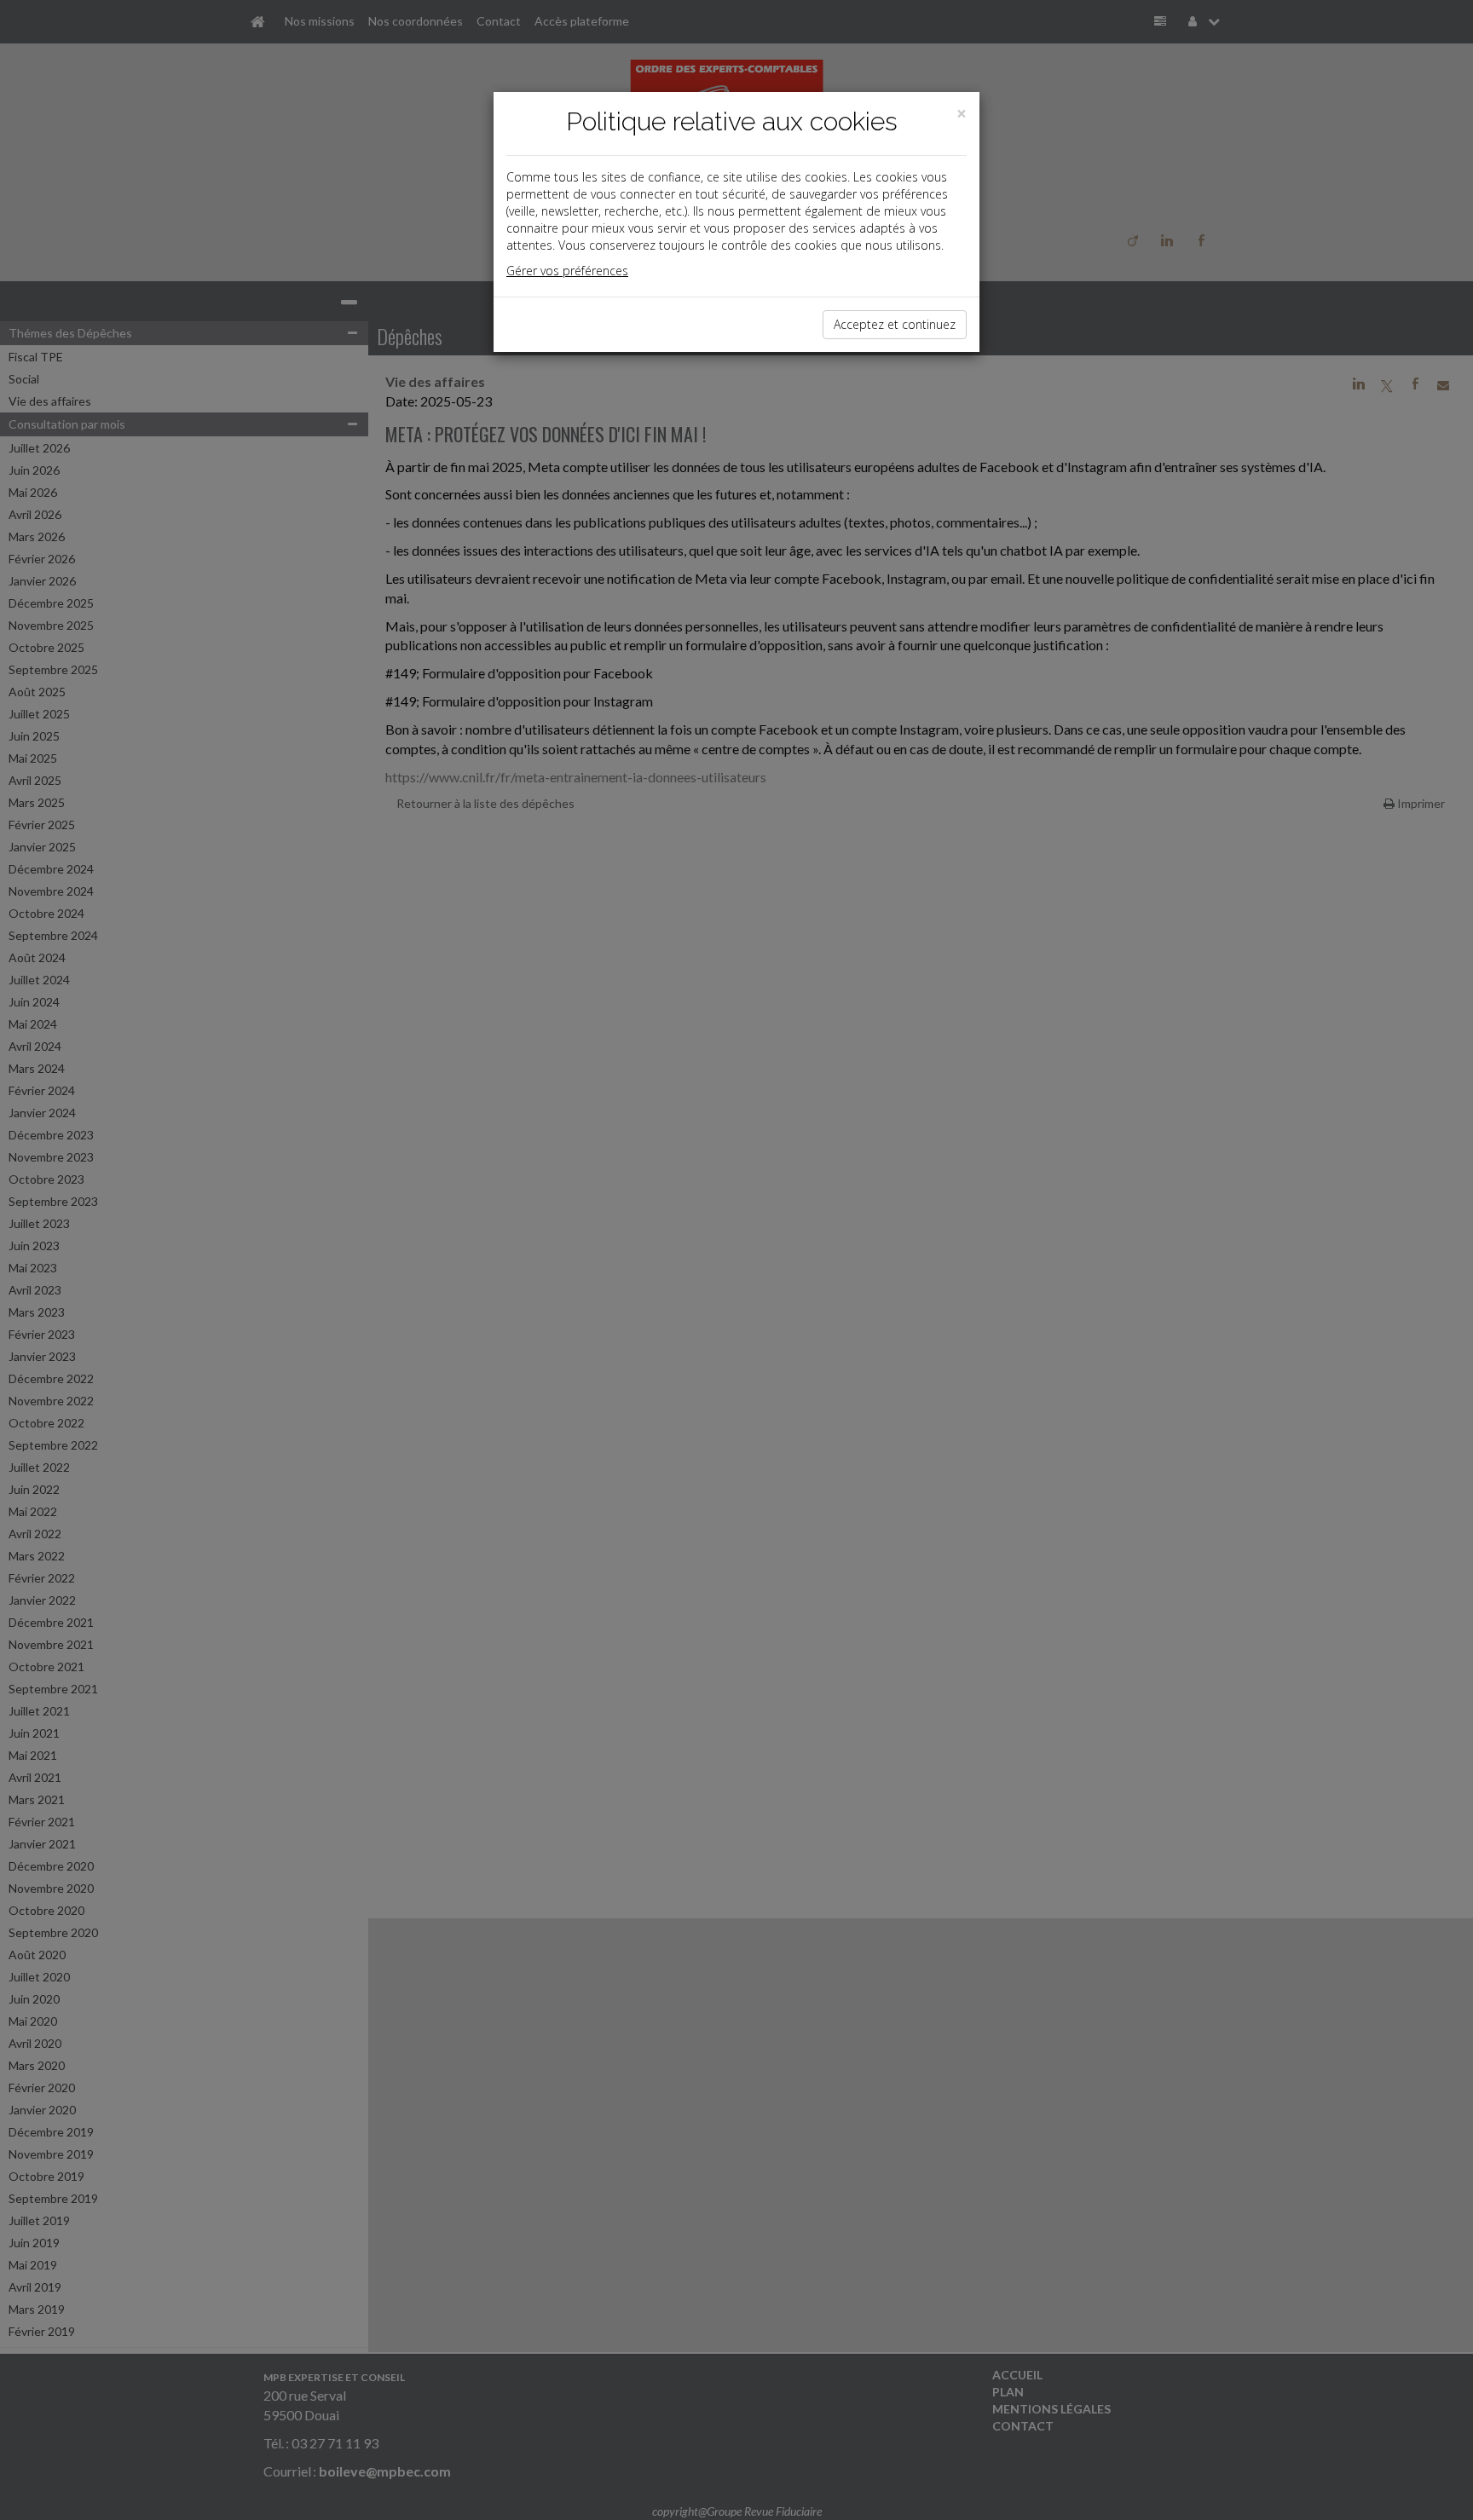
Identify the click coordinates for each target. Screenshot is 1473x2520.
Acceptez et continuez (895, 324)
